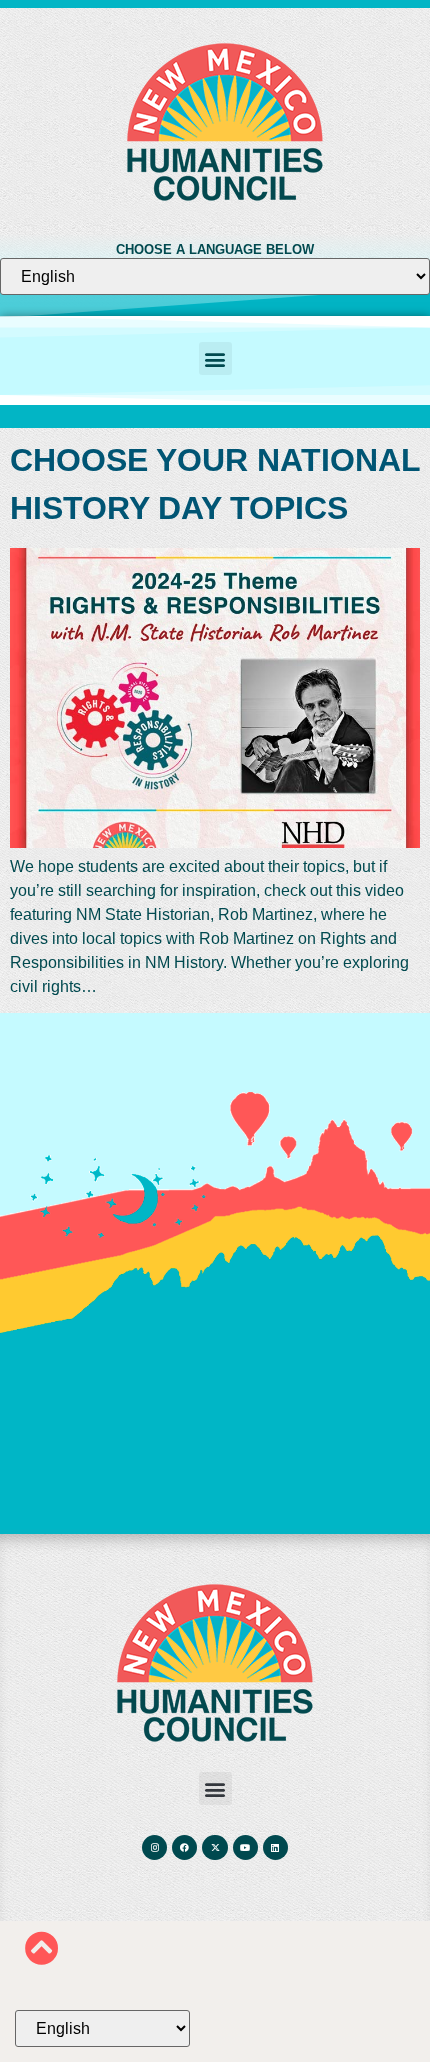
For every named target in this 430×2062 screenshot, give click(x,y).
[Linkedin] (275, 1847)
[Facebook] (184, 1847)
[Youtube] (245, 1847)
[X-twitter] (214, 1847)
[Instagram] (154, 1847)
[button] (215, 358)
